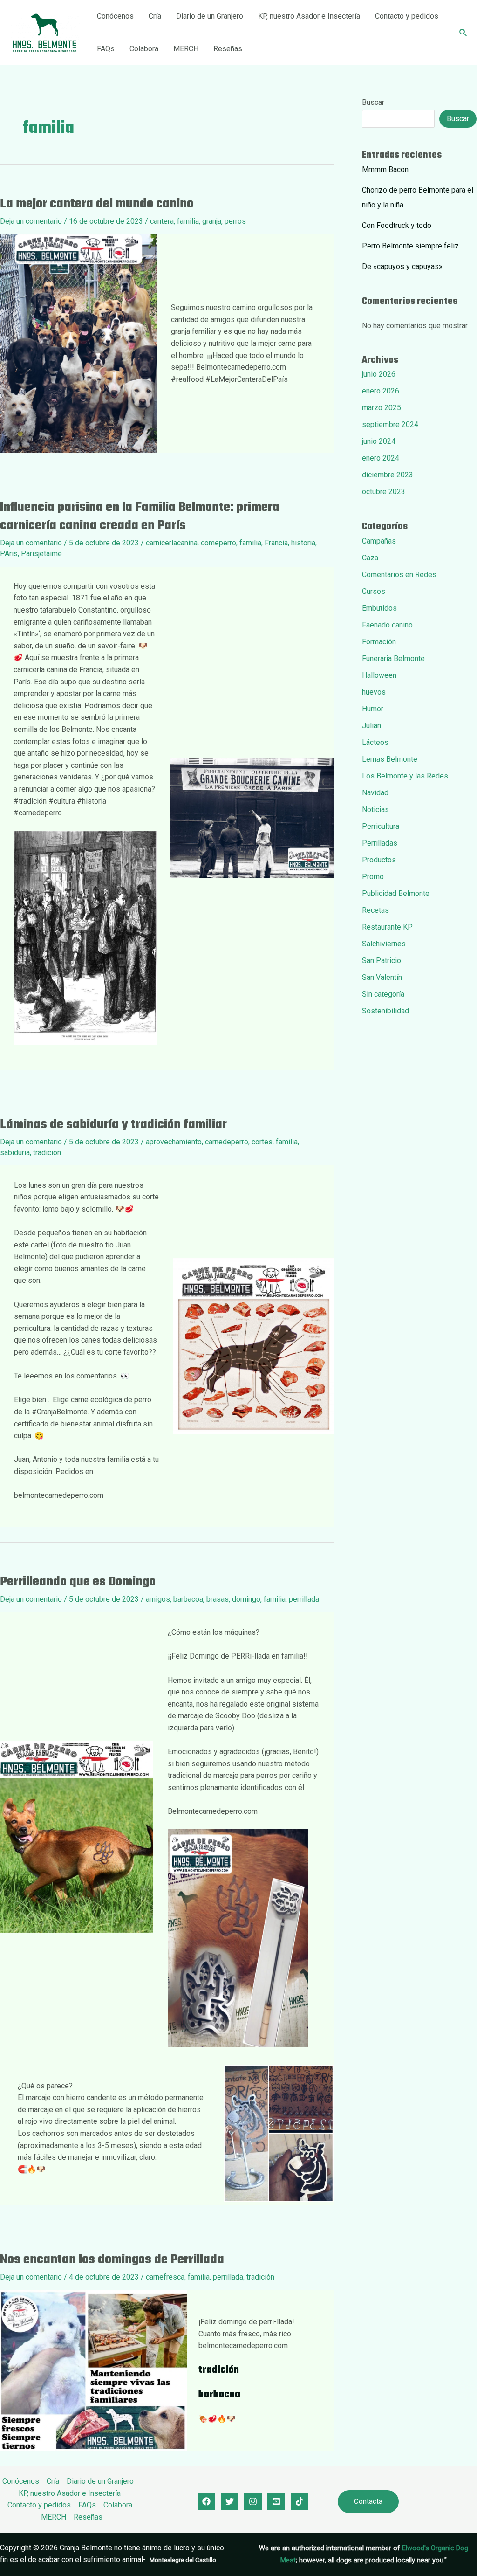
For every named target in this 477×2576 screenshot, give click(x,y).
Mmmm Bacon (385, 169)
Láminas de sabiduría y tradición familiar (113, 1125)
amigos (158, 1599)
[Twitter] (230, 2501)
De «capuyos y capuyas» (402, 266)
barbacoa (188, 1599)
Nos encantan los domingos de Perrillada (112, 2260)
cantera (162, 221)
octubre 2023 (384, 492)
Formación (379, 642)
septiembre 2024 (390, 424)
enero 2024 (381, 458)
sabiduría (15, 1153)
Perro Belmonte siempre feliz (410, 246)
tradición (47, 1153)
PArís (9, 554)
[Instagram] (253, 2501)
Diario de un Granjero (210, 16)
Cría (155, 16)
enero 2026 (381, 391)
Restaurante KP (387, 927)
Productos (379, 860)
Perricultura (381, 826)
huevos (374, 692)
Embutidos (379, 608)
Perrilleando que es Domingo (78, 1582)
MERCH (186, 49)
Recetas (375, 910)
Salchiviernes (384, 944)
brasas (218, 1599)
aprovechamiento (174, 1142)
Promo (373, 877)
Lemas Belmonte (390, 759)
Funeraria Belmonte (393, 658)
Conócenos (115, 16)
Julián (371, 726)
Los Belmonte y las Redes (405, 776)
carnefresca (165, 2277)
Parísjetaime (41, 554)
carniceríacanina (172, 543)
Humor (373, 709)
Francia (276, 543)
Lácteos (375, 742)
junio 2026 (379, 374)
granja (212, 221)
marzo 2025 (382, 408)
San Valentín (382, 977)
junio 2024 (379, 441)
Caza (370, 558)
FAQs (106, 49)
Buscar (373, 102)
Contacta (368, 2501)
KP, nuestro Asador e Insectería (309, 16)
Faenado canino (387, 625)
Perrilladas (380, 843)
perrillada (304, 1599)
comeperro (218, 543)
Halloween (379, 675)
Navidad (375, 793)
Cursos (374, 591)
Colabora (144, 49)
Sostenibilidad (385, 1011)
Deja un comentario (31, 221)
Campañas (379, 541)
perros (235, 221)
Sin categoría (383, 994)
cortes (262, 1142)
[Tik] (300, 2501)
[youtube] (276, 2501)
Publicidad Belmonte (396, 893)
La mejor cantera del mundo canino (97, 204)
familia (188, 221)
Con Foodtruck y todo (397, 225)
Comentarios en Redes (399, 575)
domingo (246, 1599)
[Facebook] (206, 2501)
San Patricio (382, 961)
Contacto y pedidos (407, 16)
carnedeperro (227, 1142)
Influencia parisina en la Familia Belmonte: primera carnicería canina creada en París (140, 517)
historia (303, 543)
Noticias (375, 809)
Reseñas (228, 49)
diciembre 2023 (388, 475)
